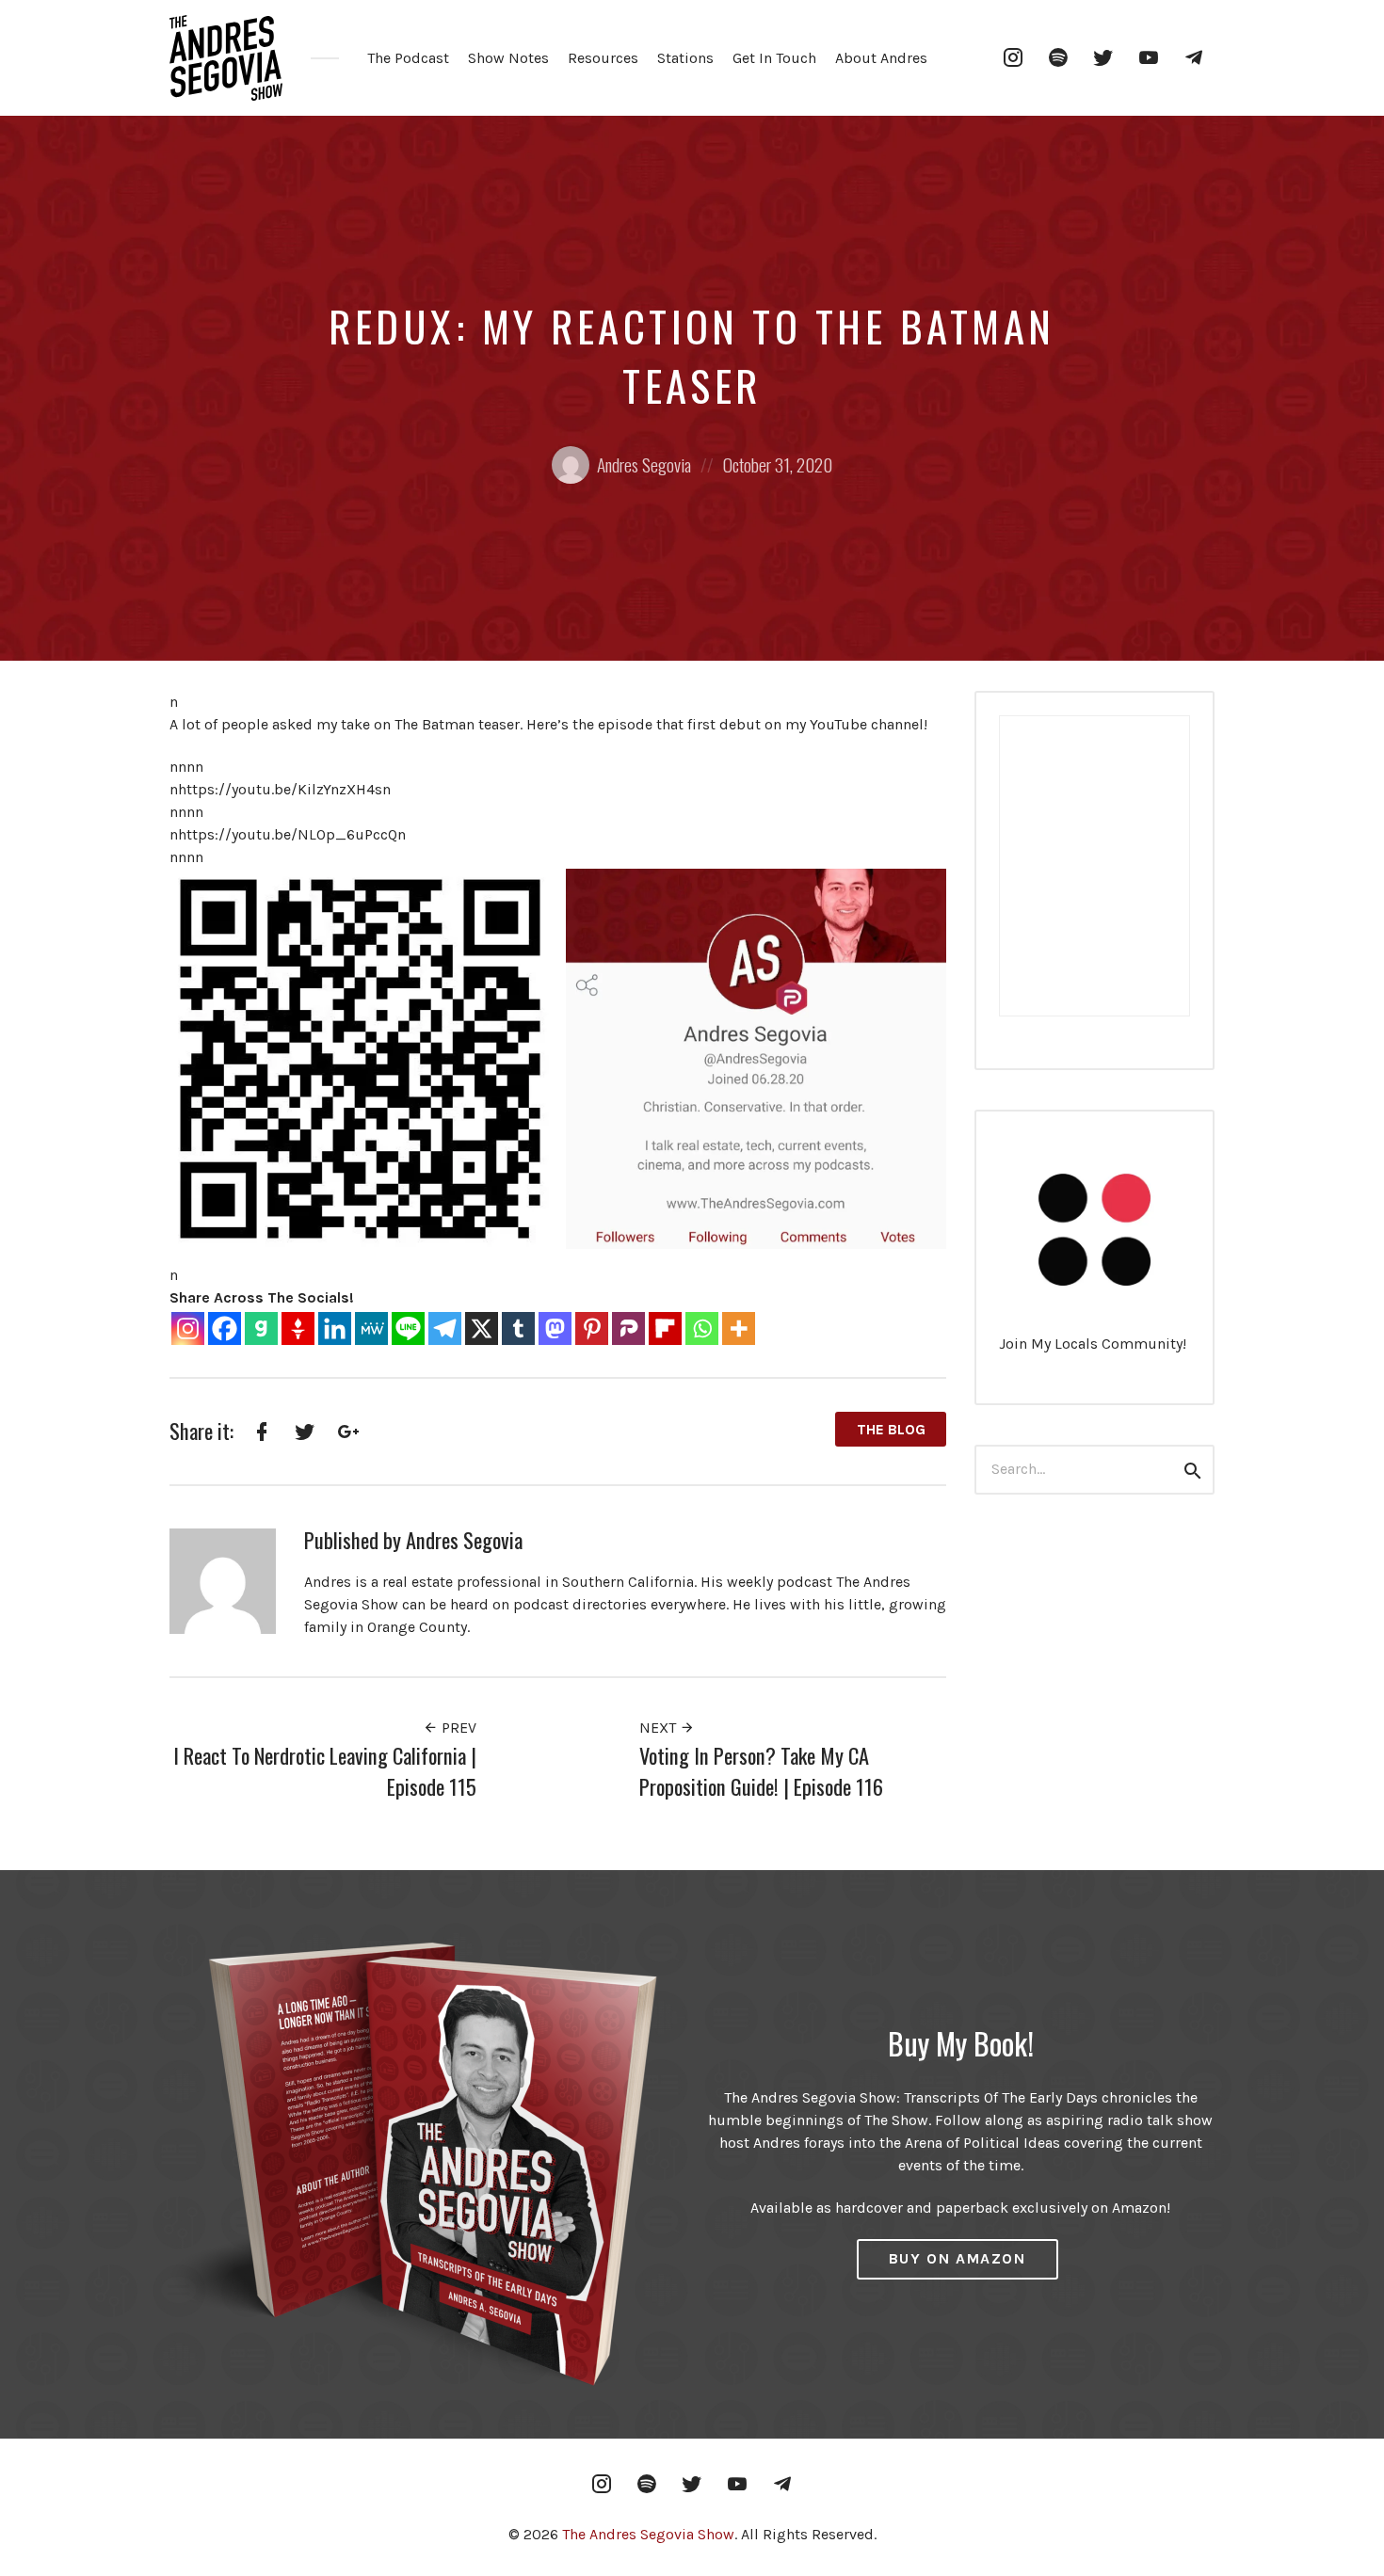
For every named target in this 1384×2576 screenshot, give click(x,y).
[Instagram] (188, 1328)
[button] (360, 1059)
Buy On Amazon (958, 2258)
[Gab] (261, 1328)
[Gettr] (298, 1328)
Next (660, 1728)
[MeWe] (371, 1328)
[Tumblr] (518, 1328)
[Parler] (628, 1328)
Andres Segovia (644, 464)
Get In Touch (774, 58)
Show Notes (508, 58)
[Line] (408, 1328)
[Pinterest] (592, 1328)
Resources (603, 58)
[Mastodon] (555, 1328)
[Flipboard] (665, 1328)
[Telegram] (445, 1328)
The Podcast (408, 58)
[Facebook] (225, 1328)
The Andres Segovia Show (648, 2534)
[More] (739, 1328)
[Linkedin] (335, 1328)
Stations (685, 58)
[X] (482, 1328)
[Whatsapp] (702, 1328)
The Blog (891, 1429)
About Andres (881, 58)
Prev (457, 1728)
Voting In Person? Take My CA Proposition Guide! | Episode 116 (761, 1771)
